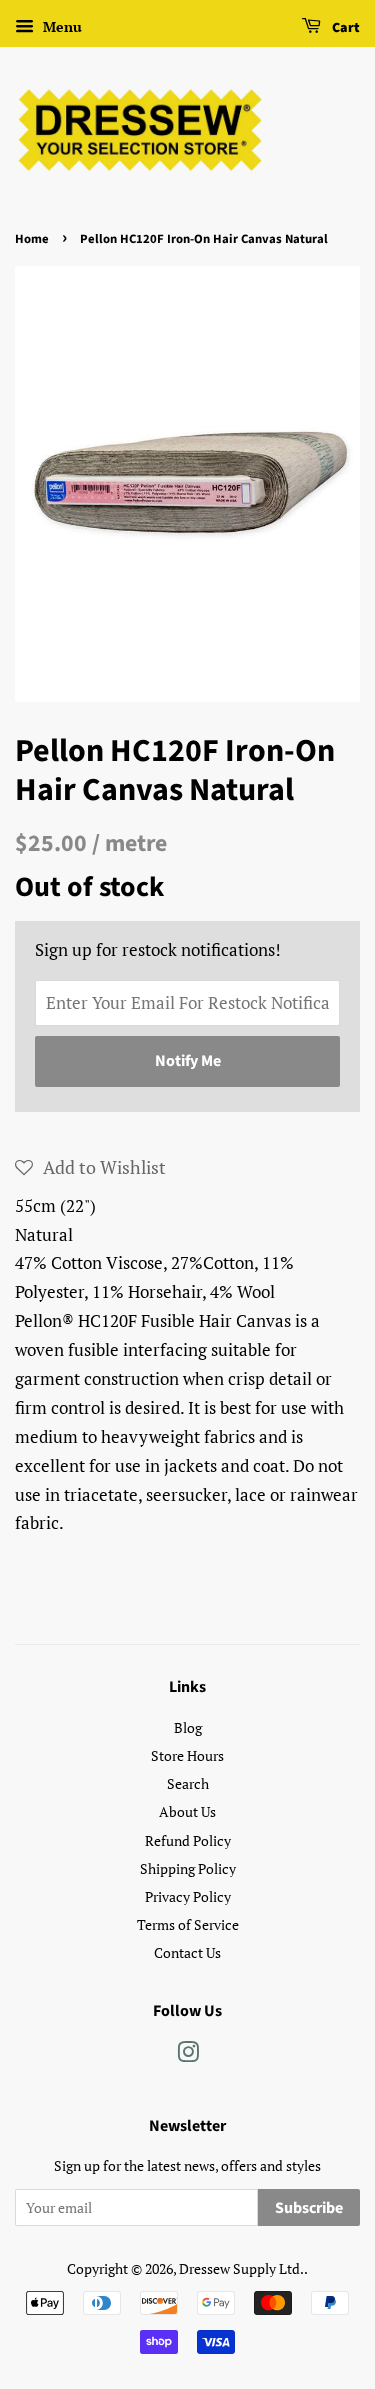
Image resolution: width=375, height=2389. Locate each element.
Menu (60, 26)
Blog (188, 1727)
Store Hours (187, 1755)
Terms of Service (188, 1924)
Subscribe (309, 2208)
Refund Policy (188, 1840)
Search (188, 1783)
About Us (187, 1811)
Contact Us (187, 1952)
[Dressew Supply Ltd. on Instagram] (188, 2055)
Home (32, 239)
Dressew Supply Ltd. (241, 2268)
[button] (90, 1167)
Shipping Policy (188, 1868)
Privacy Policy (188, 1896)
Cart (344, 28)
